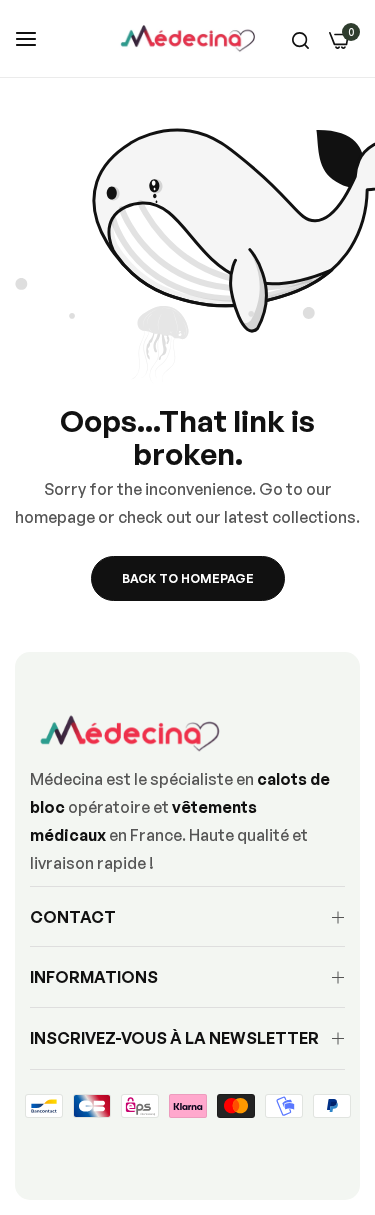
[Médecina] (188, 38)
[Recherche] (300, 39)
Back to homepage (188, 578)
